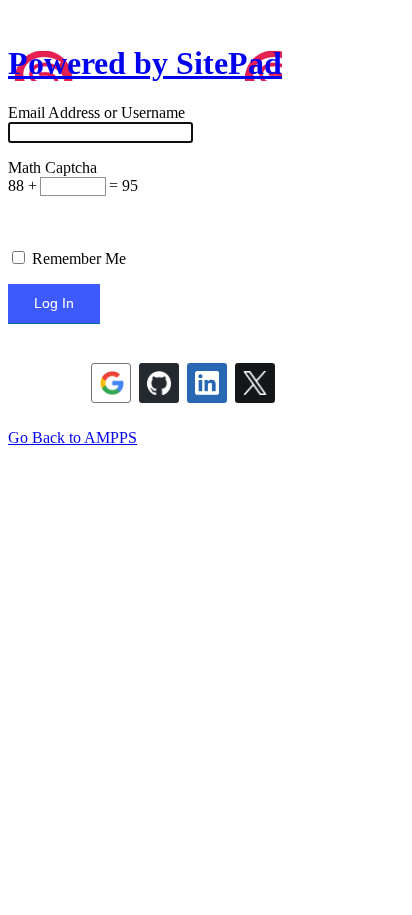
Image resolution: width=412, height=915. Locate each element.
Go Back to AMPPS (72, 437)
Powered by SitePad (145, 63)
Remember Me (77, 258)
